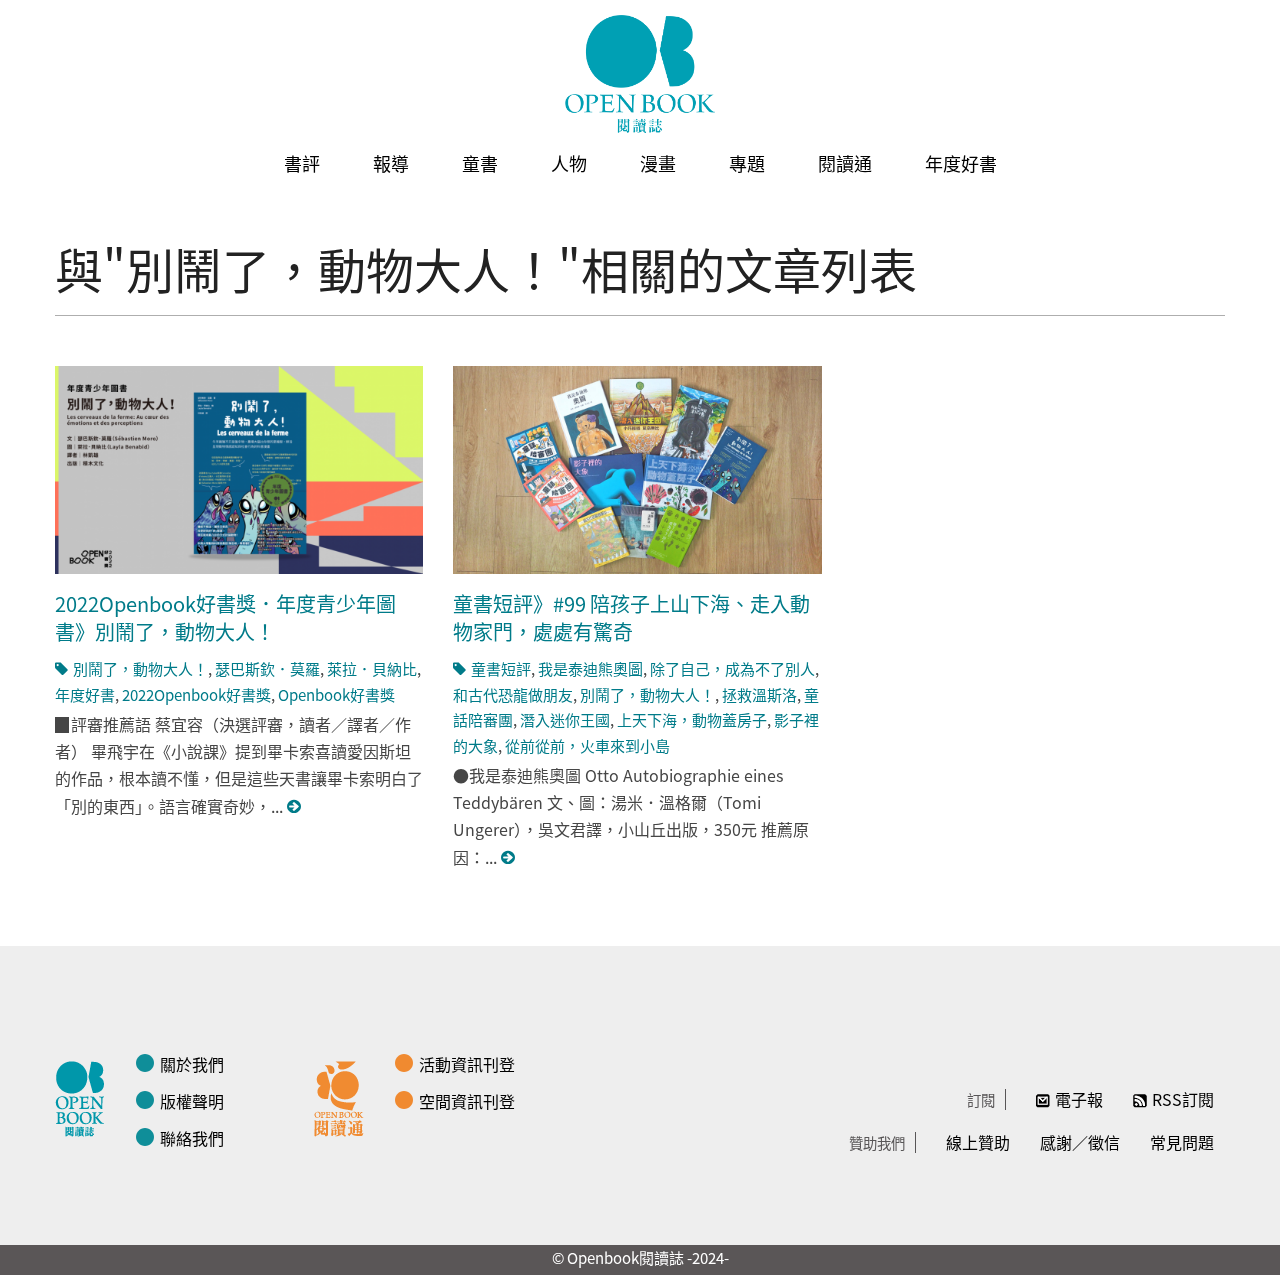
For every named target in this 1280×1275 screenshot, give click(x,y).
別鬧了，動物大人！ (140, 668)
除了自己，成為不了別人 (732, 668)
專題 (747, 163)
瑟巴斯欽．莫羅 (267, 668)
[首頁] (640, 74)
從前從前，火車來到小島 (587, 745)
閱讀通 (845, 163)
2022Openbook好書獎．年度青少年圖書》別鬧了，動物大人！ (225, 617)
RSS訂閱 (1183, 1099)
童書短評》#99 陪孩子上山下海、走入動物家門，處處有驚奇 (631, 617)
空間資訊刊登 (467, 1101)
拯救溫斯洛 (759, 694)
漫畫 (658, 163)
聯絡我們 (192, 1138)
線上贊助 (978, 1142)
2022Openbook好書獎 (196, 694)
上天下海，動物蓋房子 (692, 719)
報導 (391, 163)
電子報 (1079, 1099)
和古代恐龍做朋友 (513, 694)
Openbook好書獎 (336, 694)
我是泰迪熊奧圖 (590, 668)
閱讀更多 (295, 806)
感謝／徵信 (1080, 1142)
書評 (302, 163)
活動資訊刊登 (467, 1064)
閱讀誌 (85, 1096)
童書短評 (501, 668)
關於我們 (192, 1064)
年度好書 (961, 163)
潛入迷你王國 (565, 719)
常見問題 (1182, 1142)
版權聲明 (192, 1101)
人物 (569, 163)
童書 (480, 163)
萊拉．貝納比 (372, 668)
